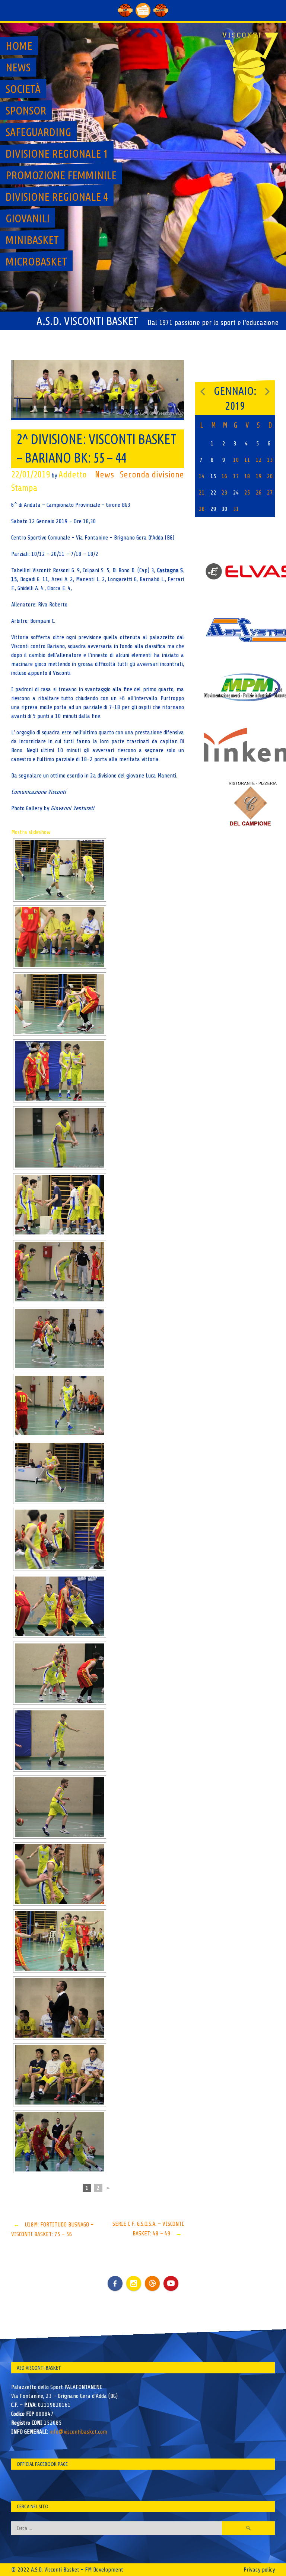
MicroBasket (36, 261)
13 (270, 460)
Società (23, 89)
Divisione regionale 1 (57, 154)
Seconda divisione (152, 475)
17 (236, 476)
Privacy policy (259, 2570)
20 (270, 476)
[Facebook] (115, 2278)
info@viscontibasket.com (78, 2432)
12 (259, 460)
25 (247, 493)
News (18, 67)
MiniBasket (32, 240)
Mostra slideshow (31, 832)
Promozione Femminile (61, 175)
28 (202, 509)
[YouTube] (171, 2283)
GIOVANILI (28, 218)
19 (259, 476)
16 (225, 476)
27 (270, 493)
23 (225, 493)
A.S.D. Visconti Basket (88, 321)
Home (19, 46)
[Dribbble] (152, 2283)
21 (202, 493)
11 (247, 460)
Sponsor (26, 110)
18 (247, 476)
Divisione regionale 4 (57, 197)
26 (259, 493)
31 (236, 509)
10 (236, 460)
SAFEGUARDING (38, 132)
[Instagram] (134, 2283)
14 (202, 476)
